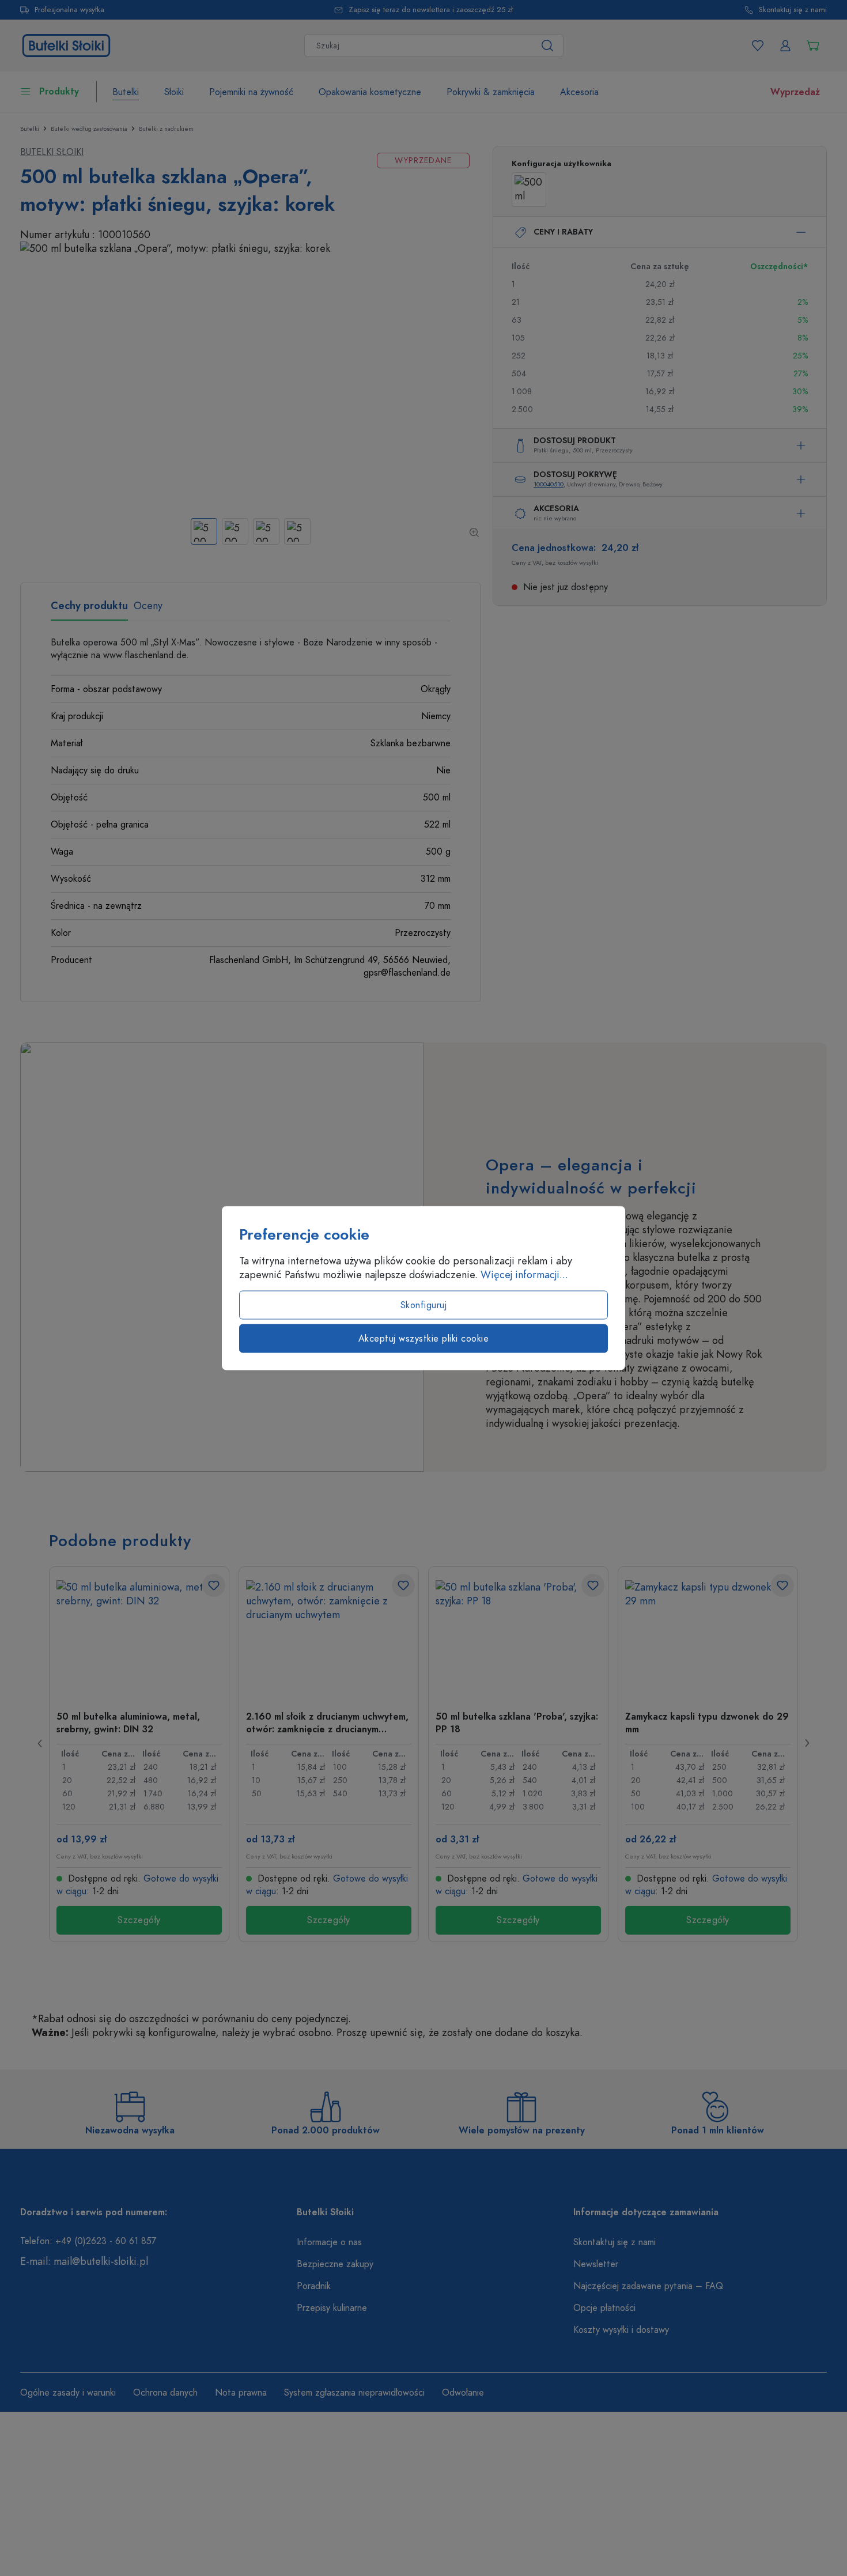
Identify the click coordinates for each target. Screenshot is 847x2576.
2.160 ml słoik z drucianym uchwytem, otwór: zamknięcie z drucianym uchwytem (327, 1723)
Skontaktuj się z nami (793, 10)
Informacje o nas (329, 2242)
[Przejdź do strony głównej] (66, 44)
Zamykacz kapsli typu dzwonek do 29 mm (707, 1723)
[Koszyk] (813, 46)
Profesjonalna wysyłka (69, 10)
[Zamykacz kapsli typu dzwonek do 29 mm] (708, 1638)
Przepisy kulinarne (332, 2308)
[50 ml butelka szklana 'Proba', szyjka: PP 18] (518, 1638)
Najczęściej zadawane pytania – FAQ (648, 2286)
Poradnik (314, 2286)
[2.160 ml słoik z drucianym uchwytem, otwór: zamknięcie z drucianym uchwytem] (329, 1638)
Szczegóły (139, 1920)
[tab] (89, 610)
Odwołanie (463, 2393)
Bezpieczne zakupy (335, 2264)
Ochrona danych (165, 2393)
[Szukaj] (548, 46)
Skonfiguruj (424, 1305)
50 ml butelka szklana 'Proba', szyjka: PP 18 (517, 1723)
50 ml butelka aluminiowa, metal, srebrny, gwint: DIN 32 (128, 1723)
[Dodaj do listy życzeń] (214, 1585)
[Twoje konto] (785, 46)
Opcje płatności (604, 2308)
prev (40, 1743)
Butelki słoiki (52, 152)
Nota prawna (241, 2393)
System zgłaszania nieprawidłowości (354, 2393)
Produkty (59, 92)
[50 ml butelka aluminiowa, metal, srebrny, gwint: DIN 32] (139, 1638)
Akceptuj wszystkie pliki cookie (424, 1339)
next (807, 1743)
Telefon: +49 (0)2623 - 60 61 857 (88, 2241)
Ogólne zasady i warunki (68, 2393)
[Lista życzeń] (758, 46)
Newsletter (596, 2264)
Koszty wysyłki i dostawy (621, 2330)
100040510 (549, 484)
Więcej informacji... (524, 1275)
